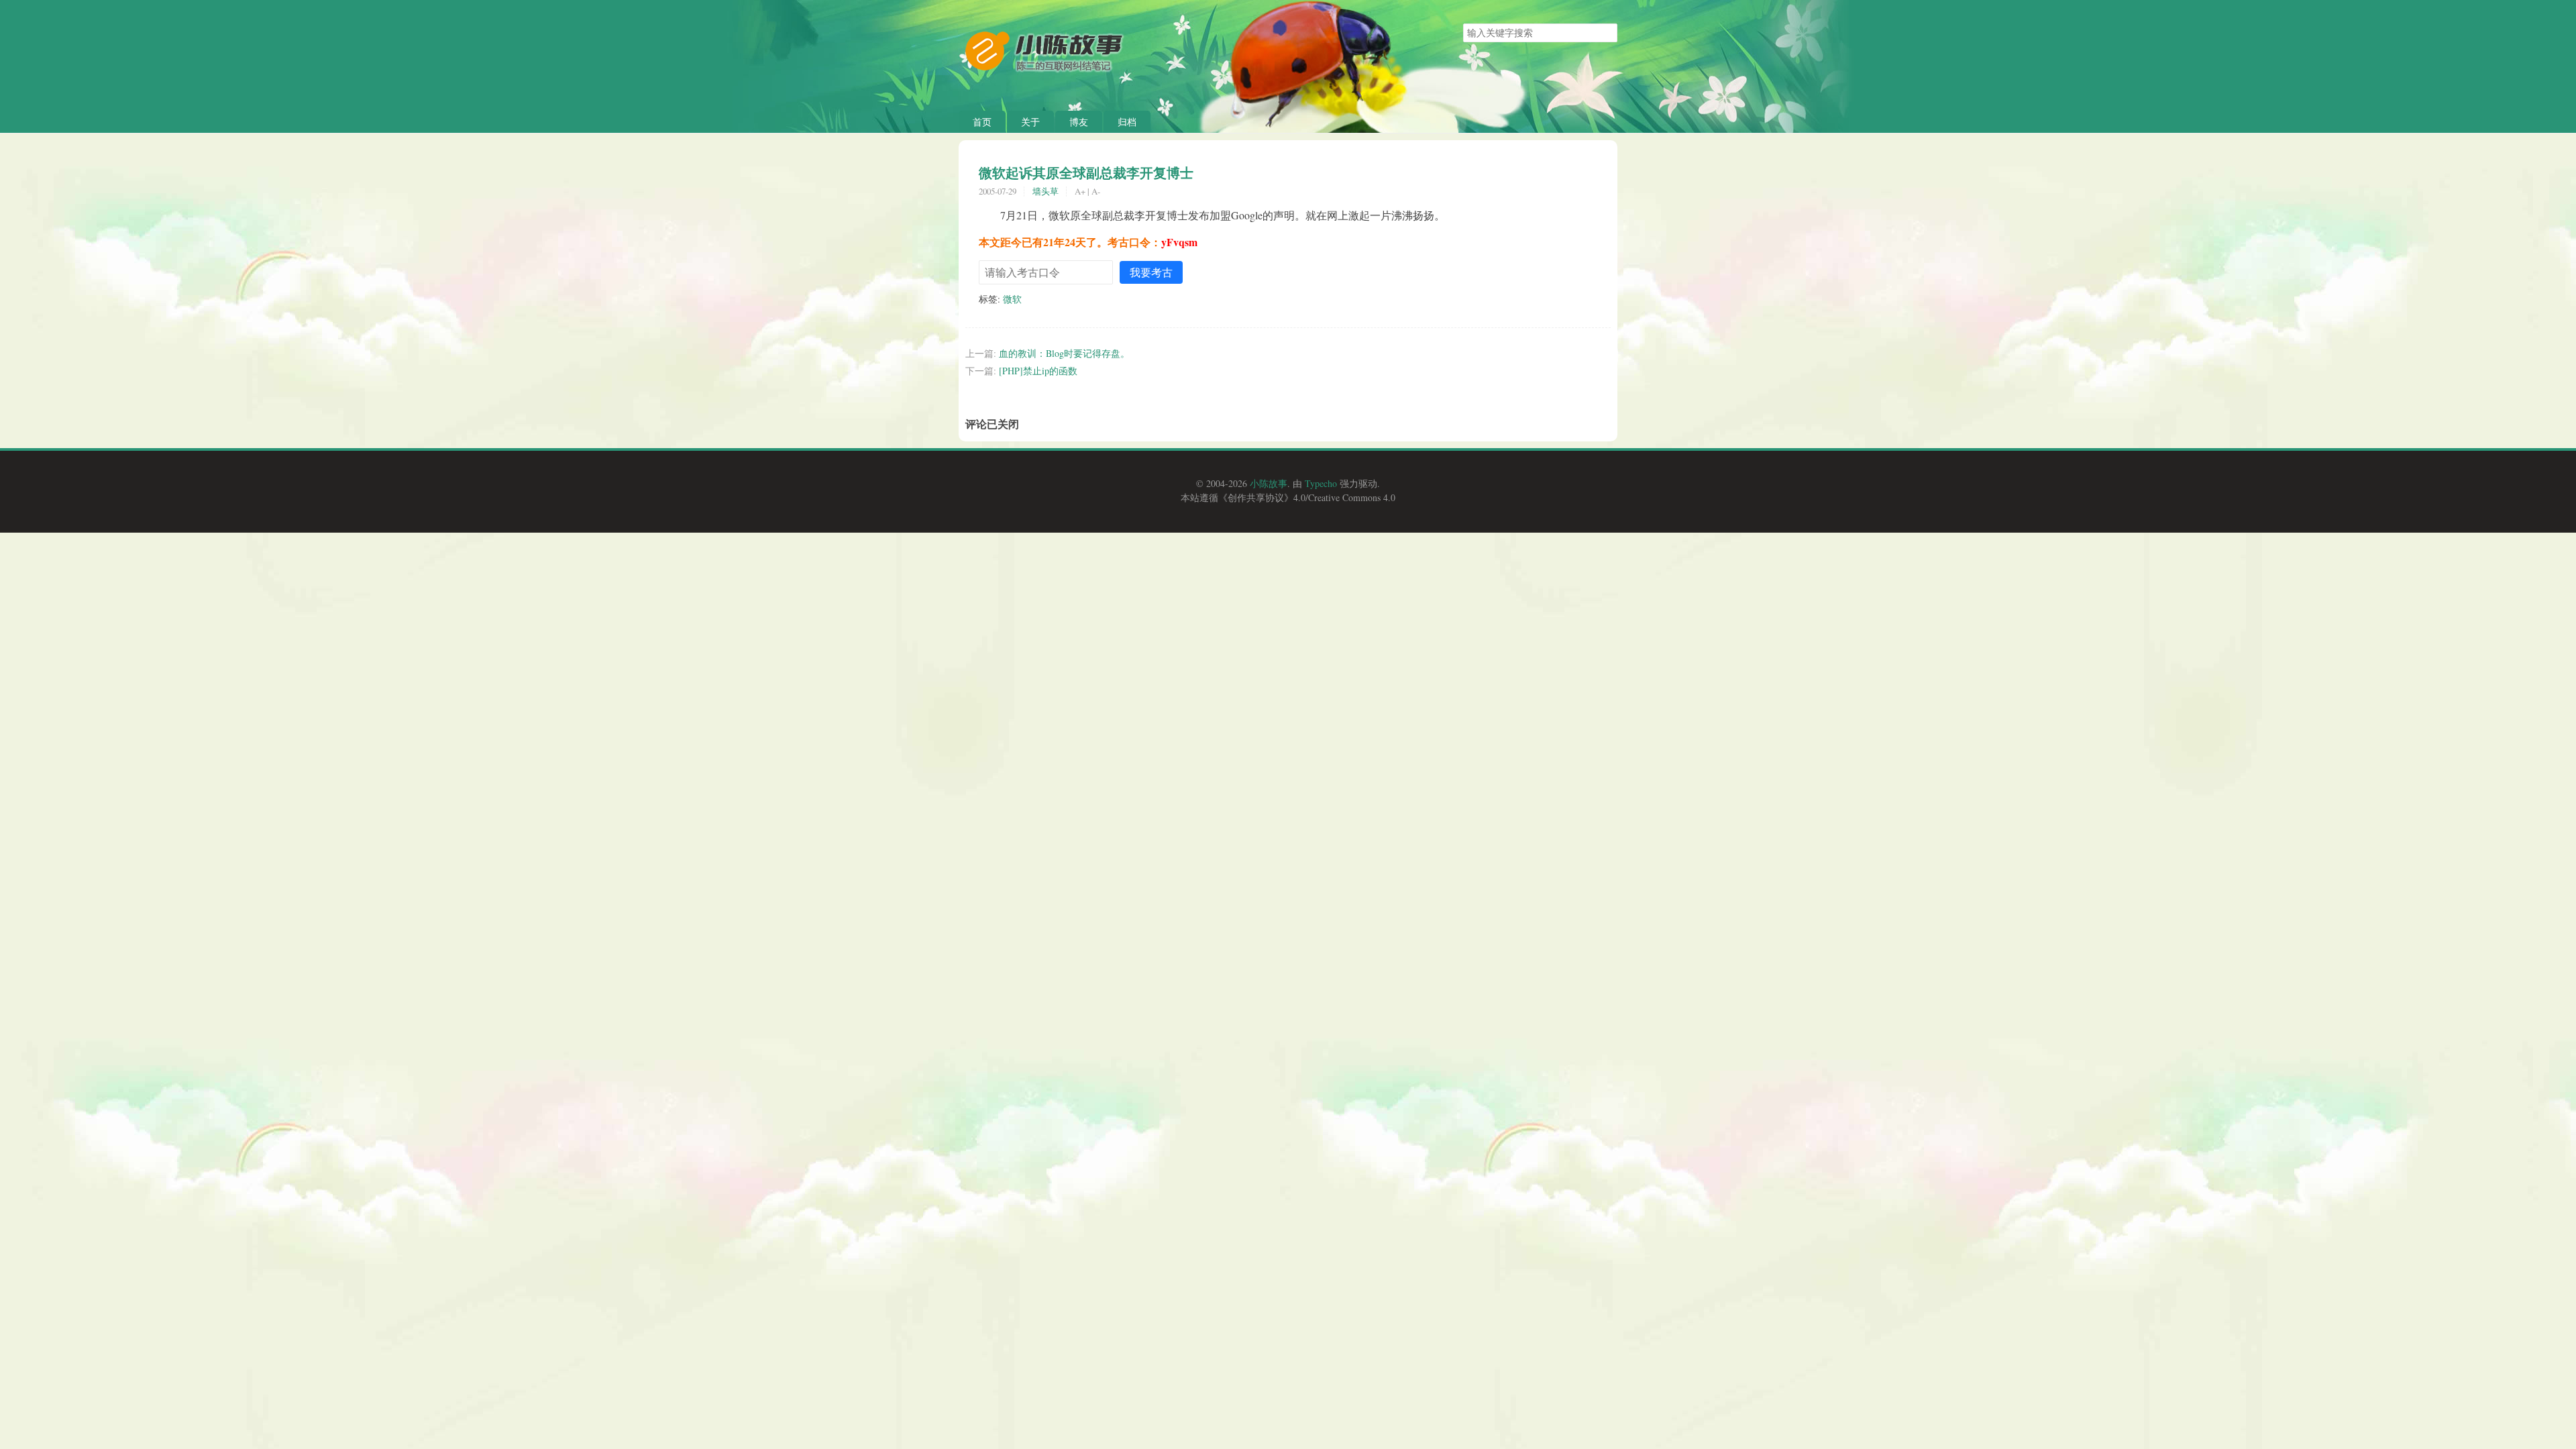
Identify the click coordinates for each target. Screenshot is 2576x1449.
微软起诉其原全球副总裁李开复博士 (1086, 172)
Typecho (1321, 483)
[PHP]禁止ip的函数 (1038, 371)
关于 (1030, 122)
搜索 (1607, 33)
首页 (982, 122)
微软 (1012, 299)
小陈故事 (1269, 483)
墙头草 (1045, 191)
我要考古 (1151, 272)
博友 (1079, 122)
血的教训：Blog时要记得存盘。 (1064, 353)
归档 (1127, 122)
